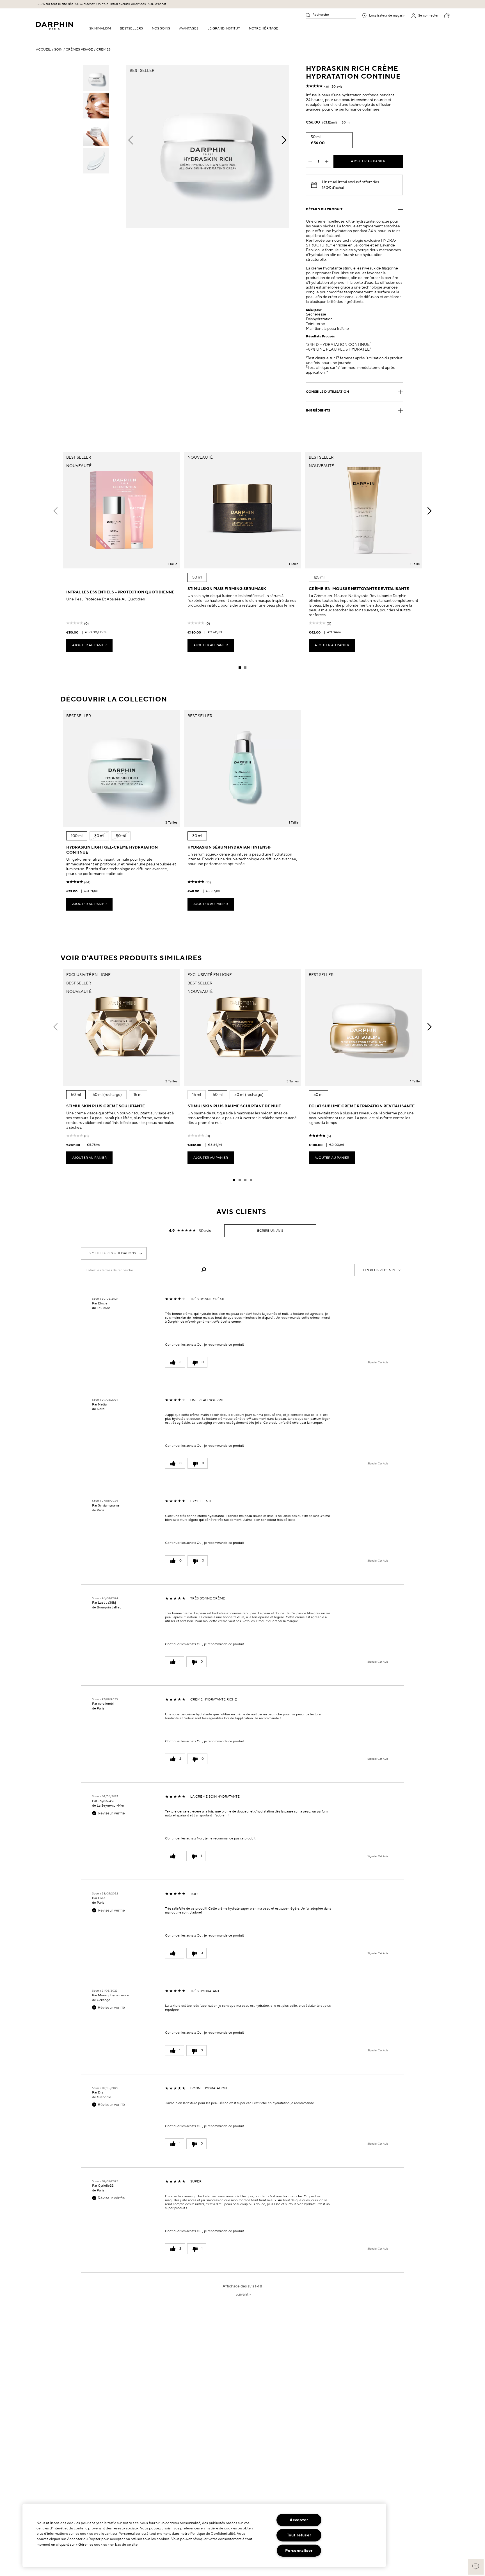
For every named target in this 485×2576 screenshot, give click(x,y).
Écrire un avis (270, 1231)
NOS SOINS (161, 28)
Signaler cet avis (378, 1363)
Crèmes (103, 50)
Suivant (243, 2294)
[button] (476, 2567)
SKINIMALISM (100, 28)
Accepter (299, 2520)
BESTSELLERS (131, 28)
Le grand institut (224, 28)
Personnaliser (299, 2551)
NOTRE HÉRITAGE (264, 28)
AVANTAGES (189, 28)
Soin (58, 50)
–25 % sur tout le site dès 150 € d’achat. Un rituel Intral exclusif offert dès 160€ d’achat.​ (101, 4)
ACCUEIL (43, 50)
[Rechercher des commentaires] (204, 1270)
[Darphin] (54, 26)
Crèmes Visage (79, 50)
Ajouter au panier (368, 161)
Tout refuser (299, 2535)
